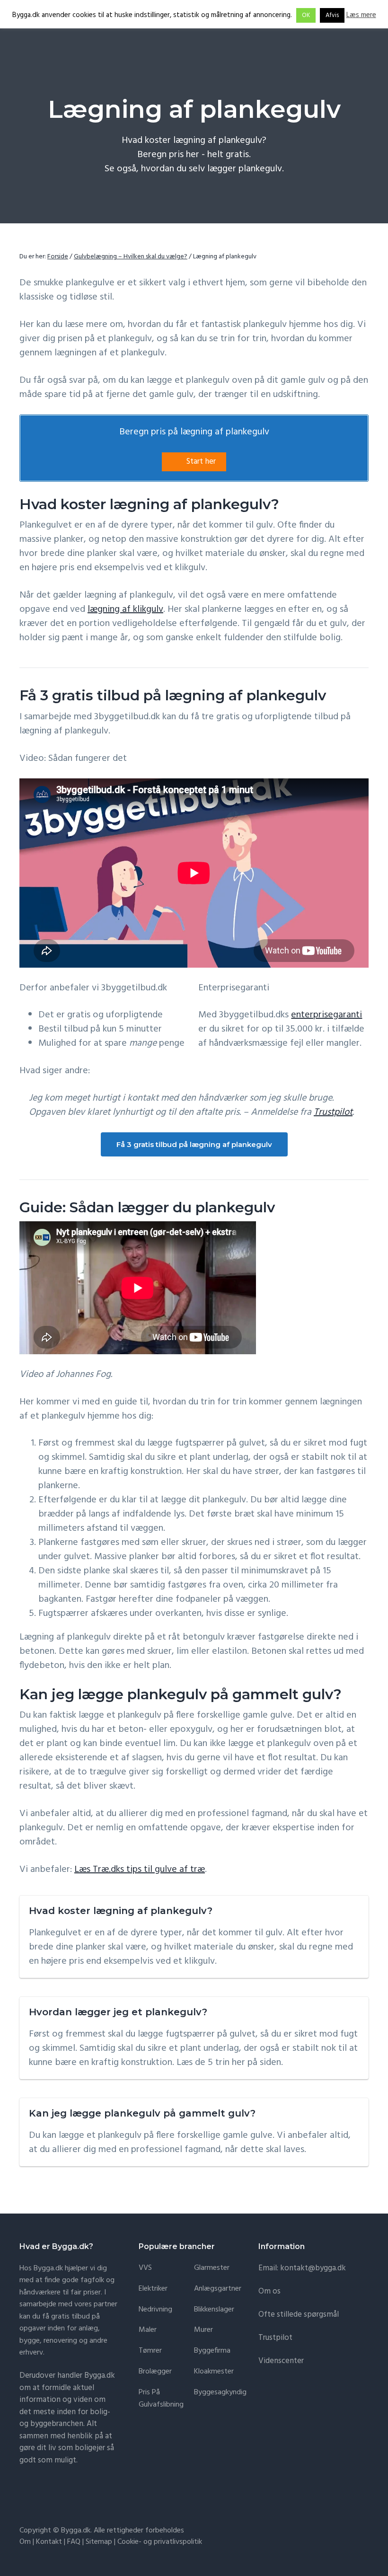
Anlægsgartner (218, 2289)
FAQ (74, 2542)
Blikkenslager (214, 2310)
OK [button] (306, 15)
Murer (203, 2330)
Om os (269, 2291)
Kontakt (49, 2542)
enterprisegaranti (326, 1015)
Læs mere (361, 15)
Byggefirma (212, 2351)
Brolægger (155, 2372)
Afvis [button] (332, 15)
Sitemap (99, 2542)
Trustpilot (333, 1112)
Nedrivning (155, 2310)
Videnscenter (281, 2361)
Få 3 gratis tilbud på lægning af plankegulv (194, 1144)
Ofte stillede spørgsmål (299, 2315)
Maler (148, 2330)
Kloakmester (214, 2372)
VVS (145, 2268)
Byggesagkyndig (220, 2393)
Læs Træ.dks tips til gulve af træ (140, 1870)
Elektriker (153, 2289)
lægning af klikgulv (125, 609)
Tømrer (150, 2351)
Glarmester (212, 2268)
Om (25, 2542)
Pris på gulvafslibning (161, 2399)
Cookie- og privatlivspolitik (160, 2542)
